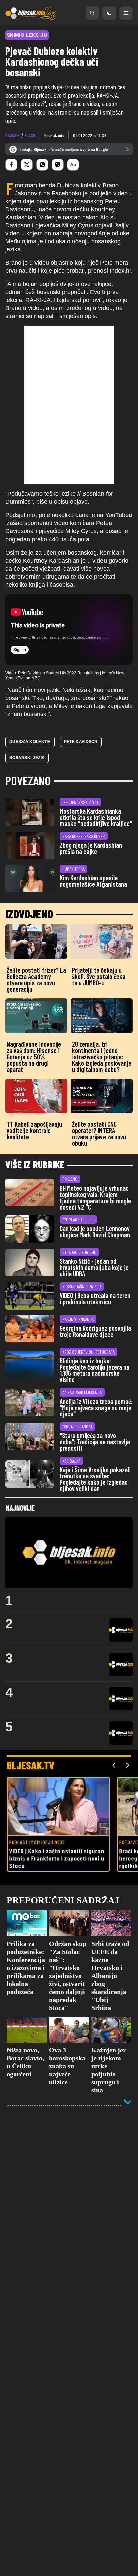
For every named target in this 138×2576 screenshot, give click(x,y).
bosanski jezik (27, 758)
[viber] (58, 165)
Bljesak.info (54, 135)
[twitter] (27, 165)
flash (30, 135)
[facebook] (11, 165)
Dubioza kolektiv (30, 742)
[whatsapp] (42, 165)
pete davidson (81, 742)
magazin (13, 135)
